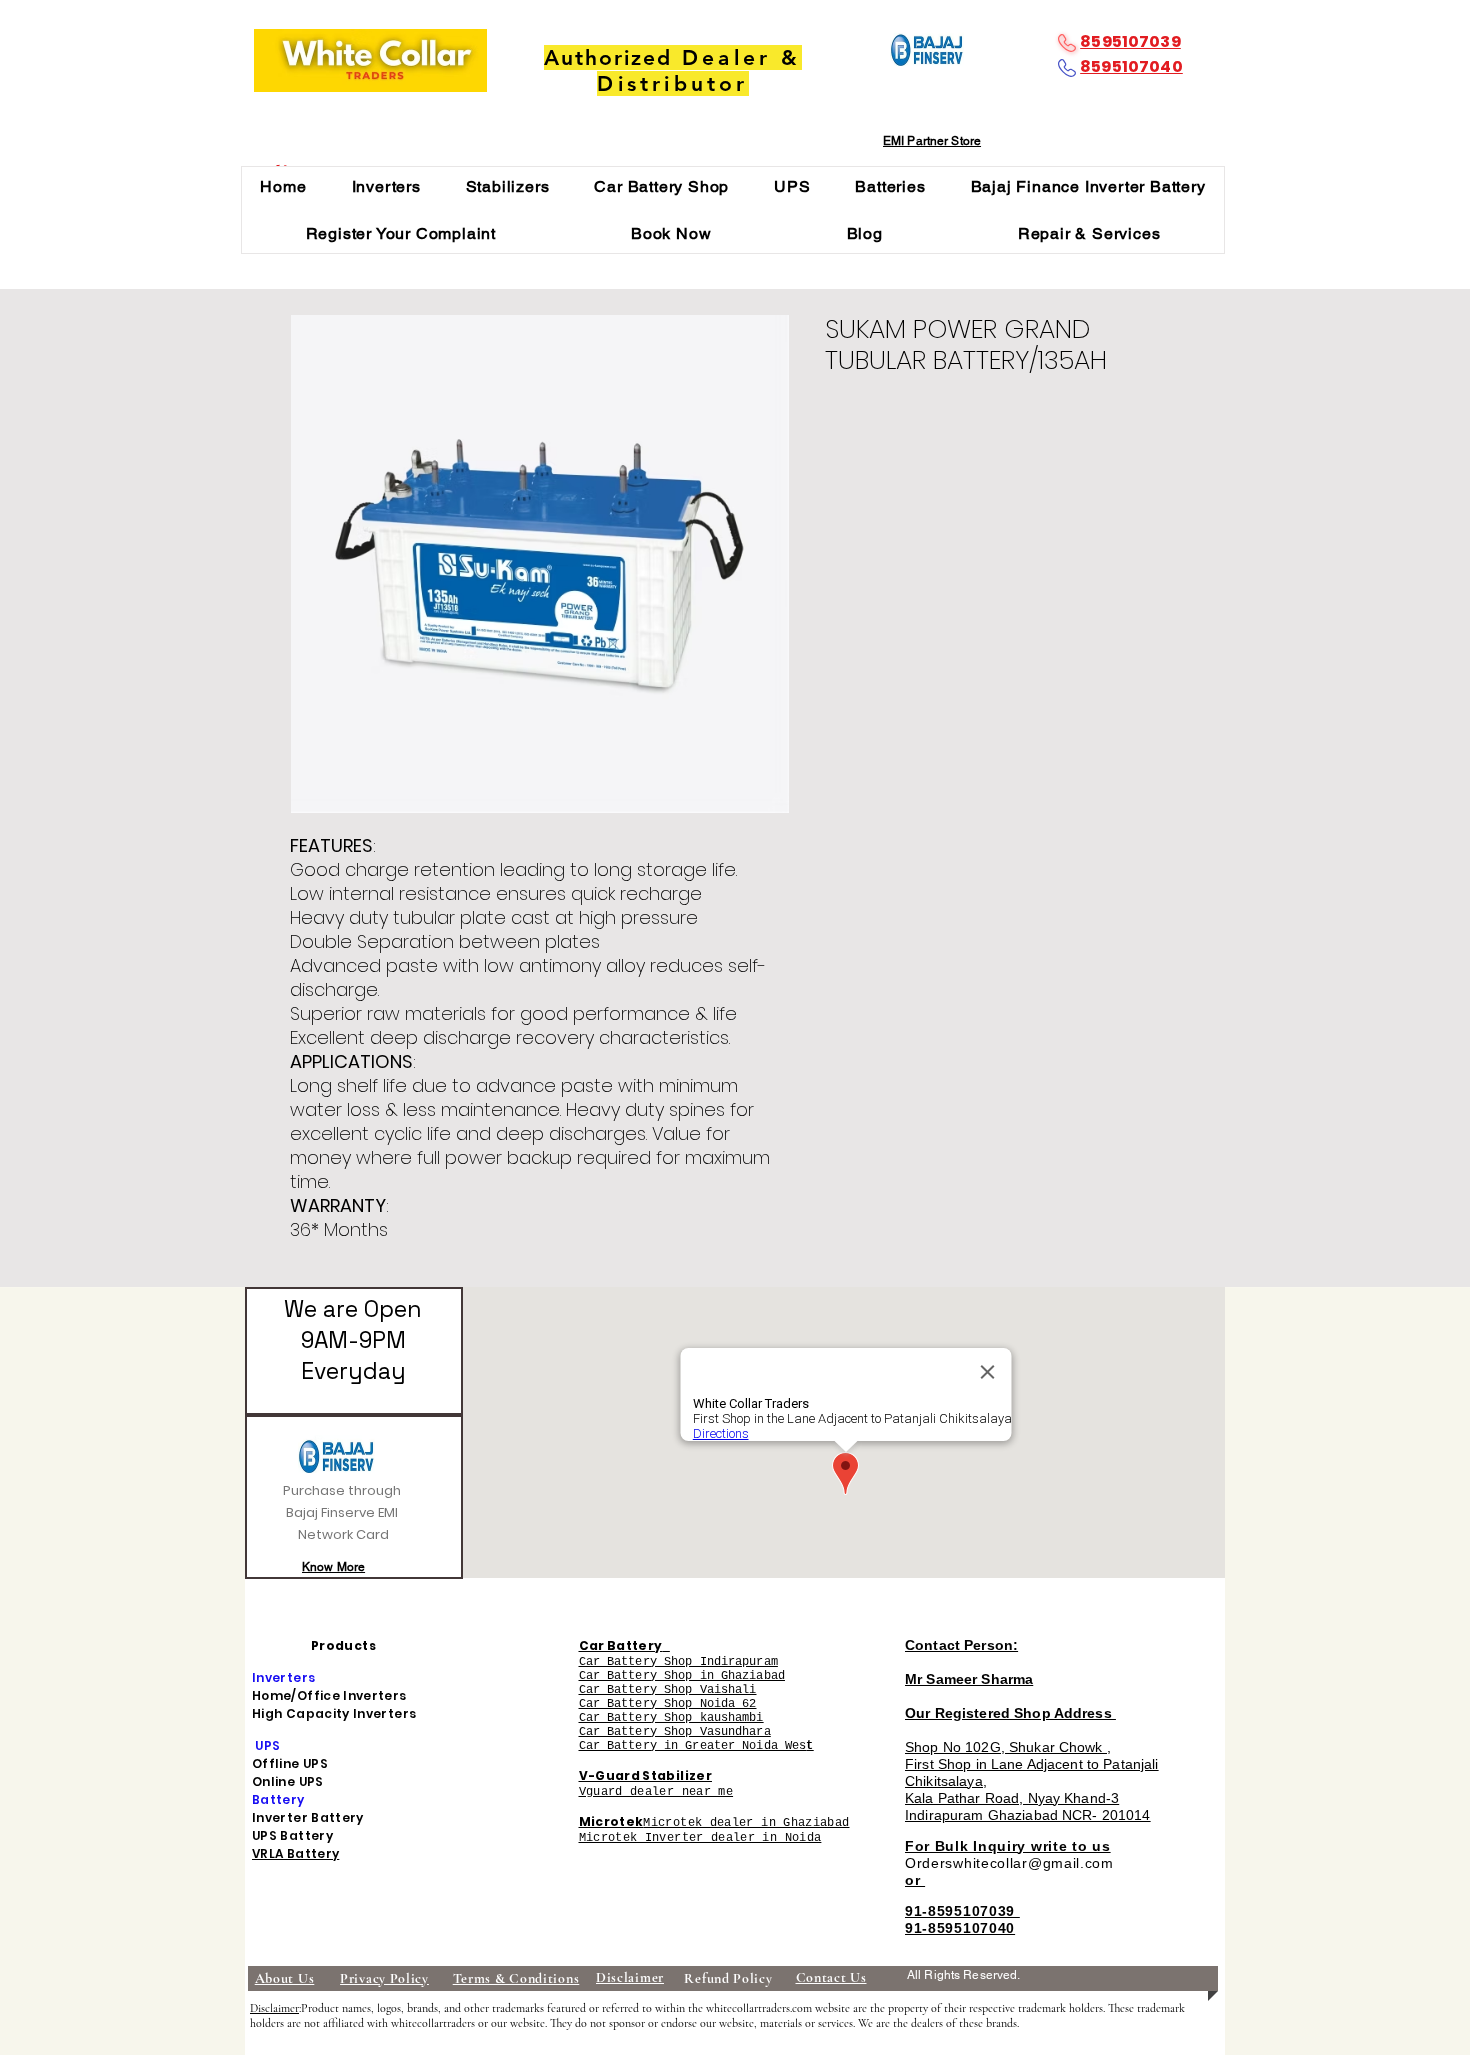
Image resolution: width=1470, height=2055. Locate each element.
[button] (386, 186)
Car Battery (621, 1645)
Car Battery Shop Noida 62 (668, 1704)
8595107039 (1130, 41)
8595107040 (1131, 66)
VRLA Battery (295, 1853)
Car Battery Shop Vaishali (668, 1690)
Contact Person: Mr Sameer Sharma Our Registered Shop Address (1010, 1679)
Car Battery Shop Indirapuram (678, 1662)
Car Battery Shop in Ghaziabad (682, 1676)
